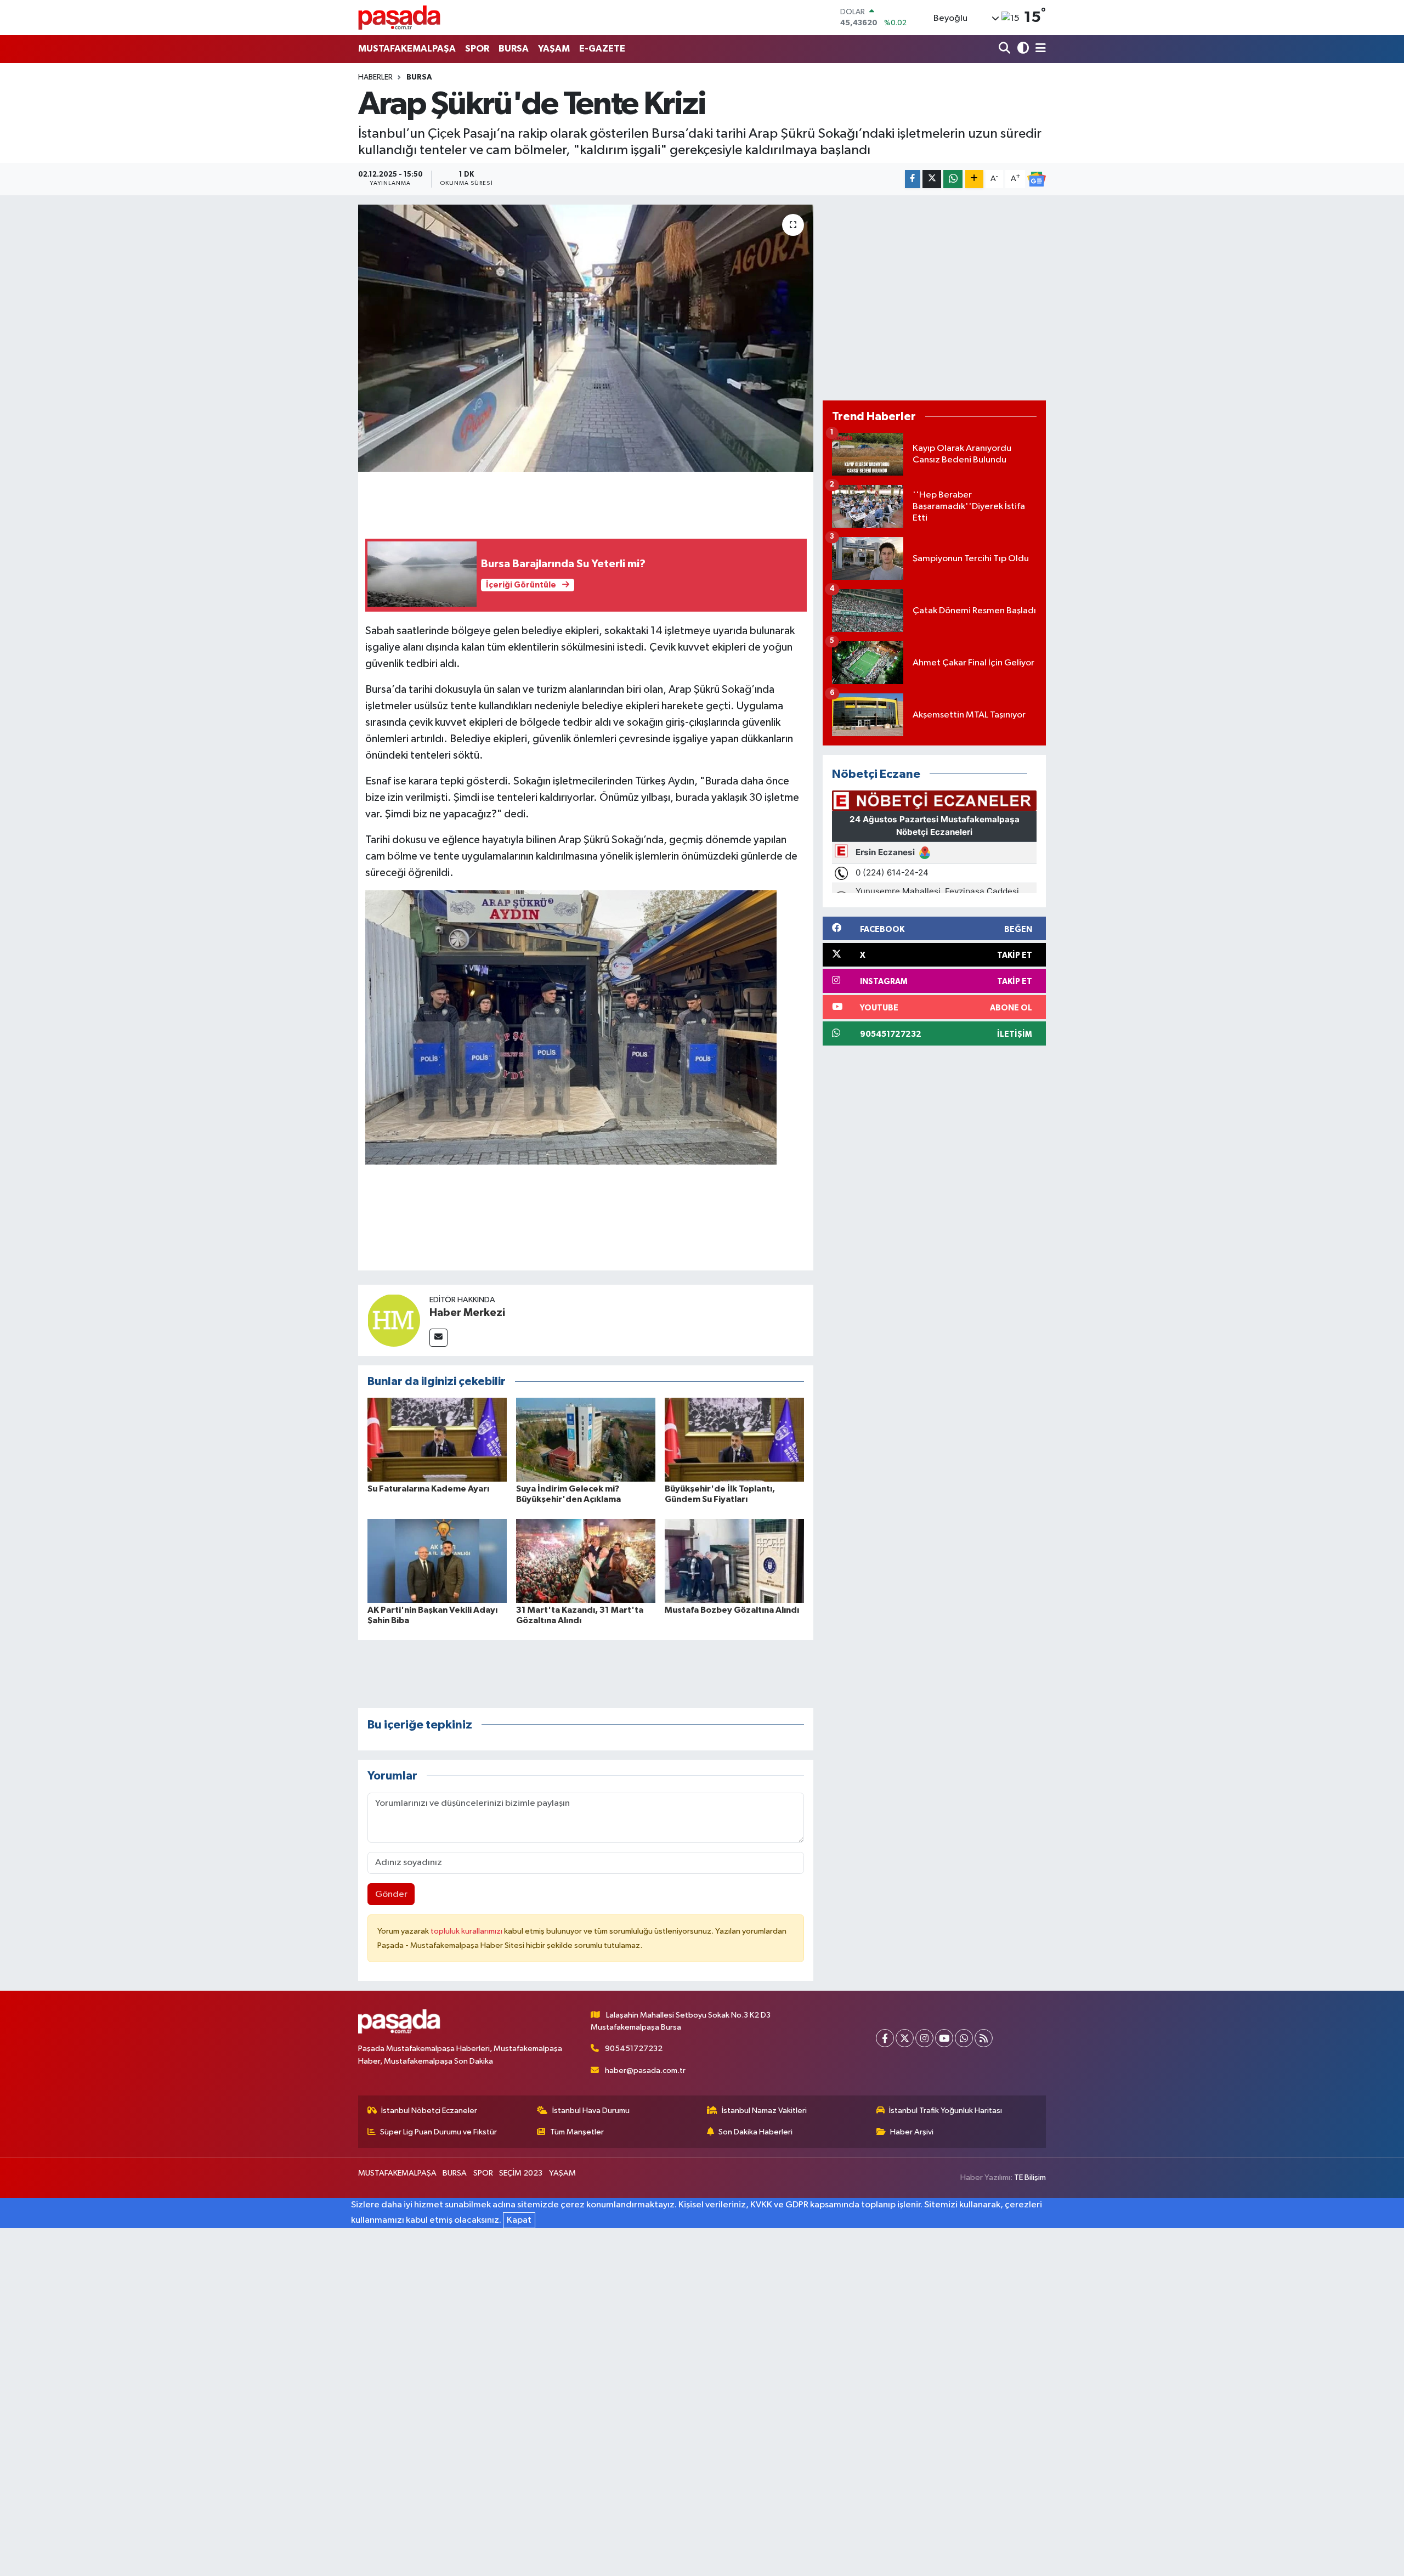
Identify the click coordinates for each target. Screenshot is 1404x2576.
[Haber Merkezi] (394, 1320)
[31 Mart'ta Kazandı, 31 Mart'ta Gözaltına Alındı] (586, 1560)
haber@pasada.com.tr (645, 2071)
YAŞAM (554, 49)
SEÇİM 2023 (521, 2173)
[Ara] (1006, 49)
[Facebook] (885, 2038)
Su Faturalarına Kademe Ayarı (428, 1489)
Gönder (391, 1894)
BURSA (514, 49)
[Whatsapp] (964, 2038)
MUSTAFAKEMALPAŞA (407, 49)
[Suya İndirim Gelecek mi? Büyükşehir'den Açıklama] (586, 1440)
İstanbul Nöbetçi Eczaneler (429, 2111)
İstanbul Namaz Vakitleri (764, 2111)
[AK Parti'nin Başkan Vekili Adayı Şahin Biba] (437, 1560)
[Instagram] (924, 2038)
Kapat (519, 2220)
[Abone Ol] (1037, 179)
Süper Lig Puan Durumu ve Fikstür (438, 2132)
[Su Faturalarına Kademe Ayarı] (437, 1440)
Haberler (375, 77)
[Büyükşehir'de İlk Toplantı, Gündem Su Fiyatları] (734, 1440)
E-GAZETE (602, 49)
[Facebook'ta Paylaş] (913, 179)
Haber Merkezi (467, 1313)
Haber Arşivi (912, 2132)
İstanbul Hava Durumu (591, 2111)
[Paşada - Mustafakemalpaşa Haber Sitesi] (399, 17)
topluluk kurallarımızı (467, 1931)
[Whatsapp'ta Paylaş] (953, 179)
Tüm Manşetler (577, 2132)
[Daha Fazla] (974, 179)
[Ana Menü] (1039, 49)
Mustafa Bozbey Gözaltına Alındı (732, 1610)
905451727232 (634, 2049)
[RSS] (984, 2038)
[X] (905, 2038)
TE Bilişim (1030, 2177)
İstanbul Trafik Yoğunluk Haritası (946, 2111)
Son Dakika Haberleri (755, 2132)
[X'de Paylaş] (932, 179)
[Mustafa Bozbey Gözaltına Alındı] (734, 1560)
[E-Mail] (438, 1338)
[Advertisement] (934, 298)
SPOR (477, 49)
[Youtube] (944, 2038)
